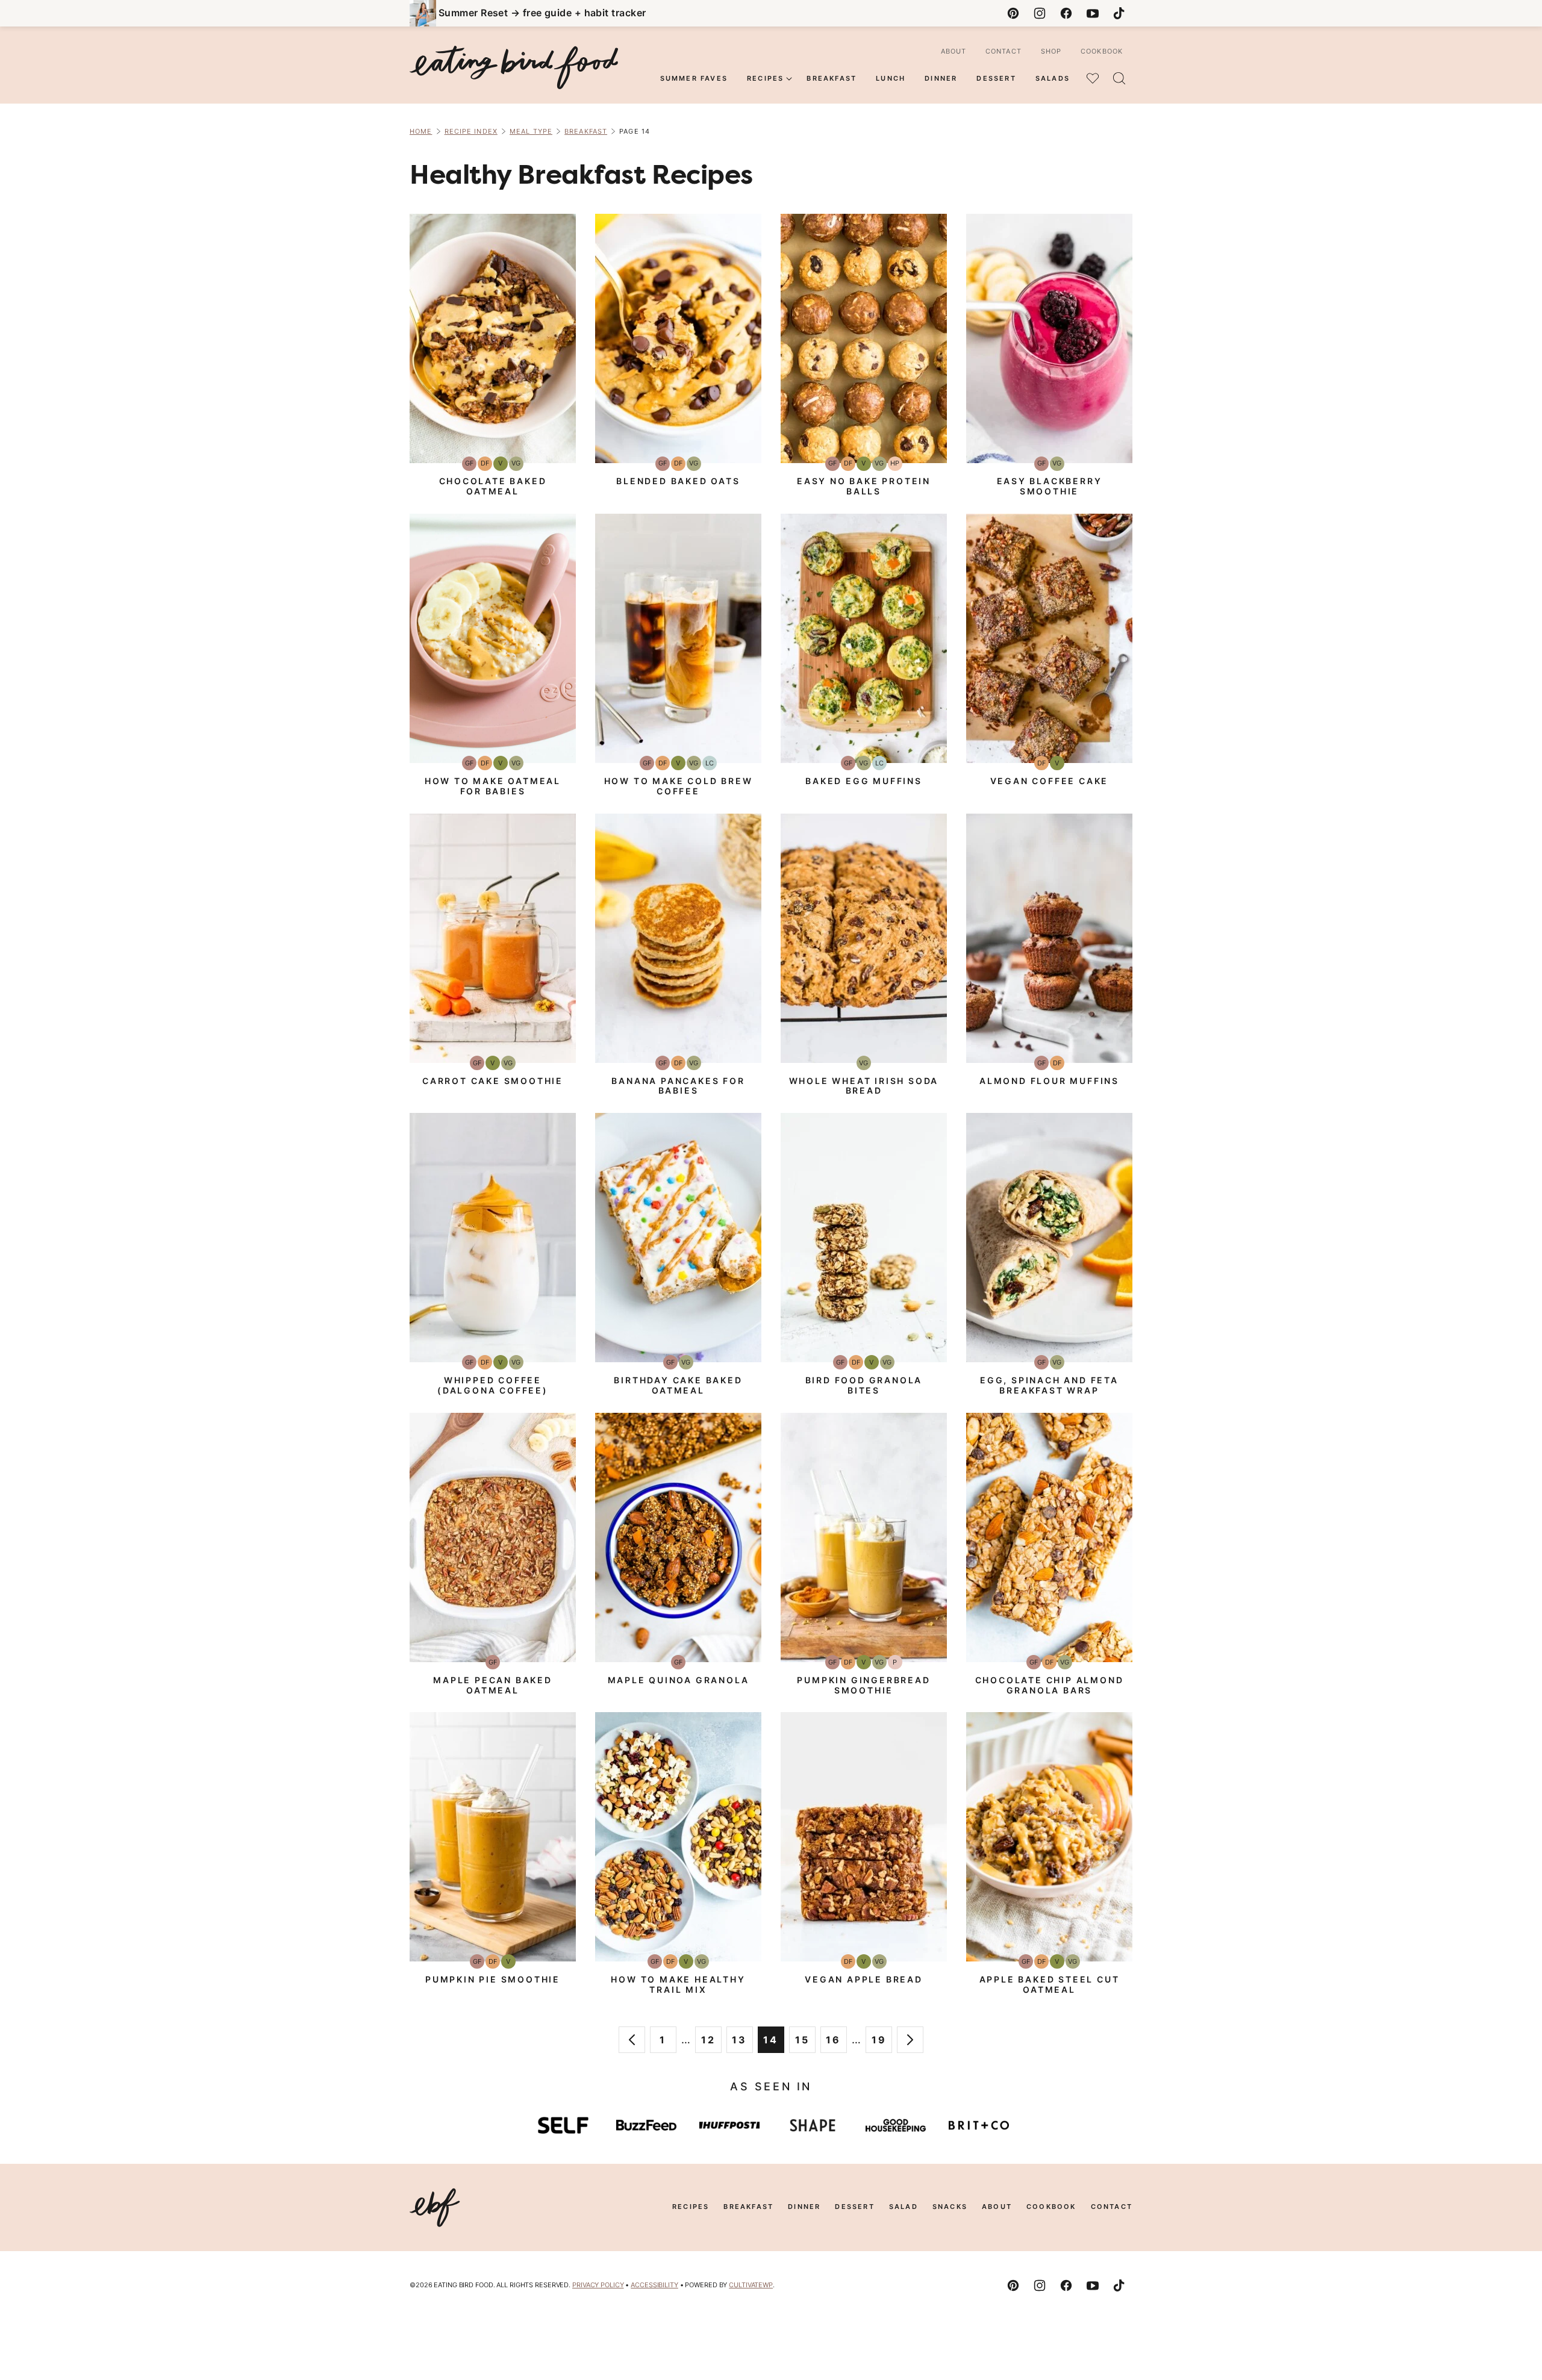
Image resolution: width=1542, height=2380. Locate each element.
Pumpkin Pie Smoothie (493, 1979)
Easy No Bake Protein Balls (864, 486)
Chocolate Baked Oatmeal (493, 486)
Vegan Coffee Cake (1050, 781)
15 (805, 2043)
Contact (1004, 51)
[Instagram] (1040, 13)
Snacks (950, 2207)
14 (774, 2043)
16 (836, 2043)
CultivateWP (751, 2285)
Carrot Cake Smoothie (493, 1081)
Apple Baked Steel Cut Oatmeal (1050, 1984)
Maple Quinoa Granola (679, 1680)
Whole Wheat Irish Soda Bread (864, 1086)
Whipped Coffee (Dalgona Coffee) (493, 1385)
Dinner (941, 78)
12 (711, 2043)
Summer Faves (694, 78)
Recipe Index (471, 131)
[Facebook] (1066, 13)
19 (882, 2043)
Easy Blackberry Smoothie (1050, 486)
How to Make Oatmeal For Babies (493, 786)
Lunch (891, 78)
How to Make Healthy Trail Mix (678, 1984)
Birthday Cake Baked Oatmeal (678, 1385)
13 (742, 2043)
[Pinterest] (1013, 13)
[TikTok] (1119, 13)
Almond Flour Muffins (1049, 1081)
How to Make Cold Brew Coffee (679, 786)
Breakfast (832, 78)
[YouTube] (1093, 13)
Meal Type (531, 131)
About (954, 51)
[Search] (1119, 78)
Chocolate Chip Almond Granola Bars (1050, 1685)
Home (421, 131)
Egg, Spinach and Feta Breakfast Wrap (1049, 1385)
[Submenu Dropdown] (789, 79)
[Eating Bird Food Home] (514, 67)
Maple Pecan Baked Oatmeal (493, 1685)
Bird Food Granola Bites (864, 1385)
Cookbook (1102, 51)
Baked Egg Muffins (864, 781)
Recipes (765, 78)
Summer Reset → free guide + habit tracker (542, 13)
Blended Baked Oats (678, 481)
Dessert (996, 78)
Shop (1051, 51)
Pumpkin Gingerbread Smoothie (863, 1685)
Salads (1053, 78)
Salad (904, 2207)
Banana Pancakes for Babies (678, 1086)
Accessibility (654, 2285)
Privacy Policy (598, 2285)
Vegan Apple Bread (864, 1979)
